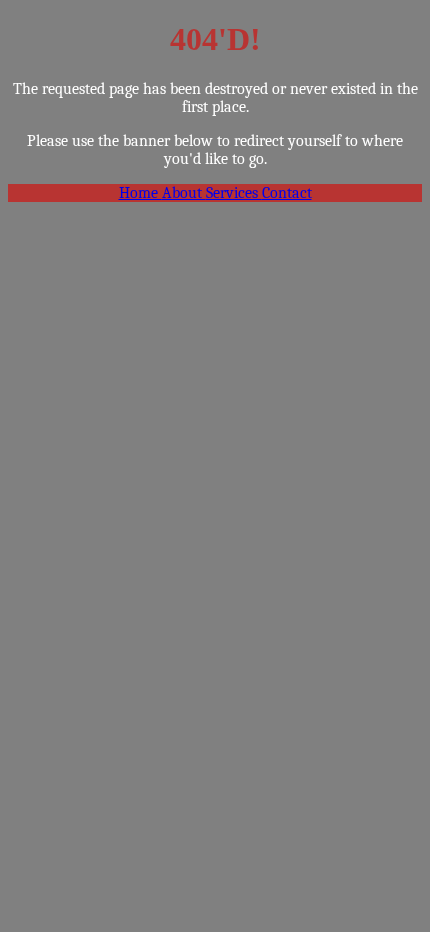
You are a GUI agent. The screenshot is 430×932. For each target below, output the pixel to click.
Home (140, 193)
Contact (287, 193)
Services (234, 193)
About (184, 193)
